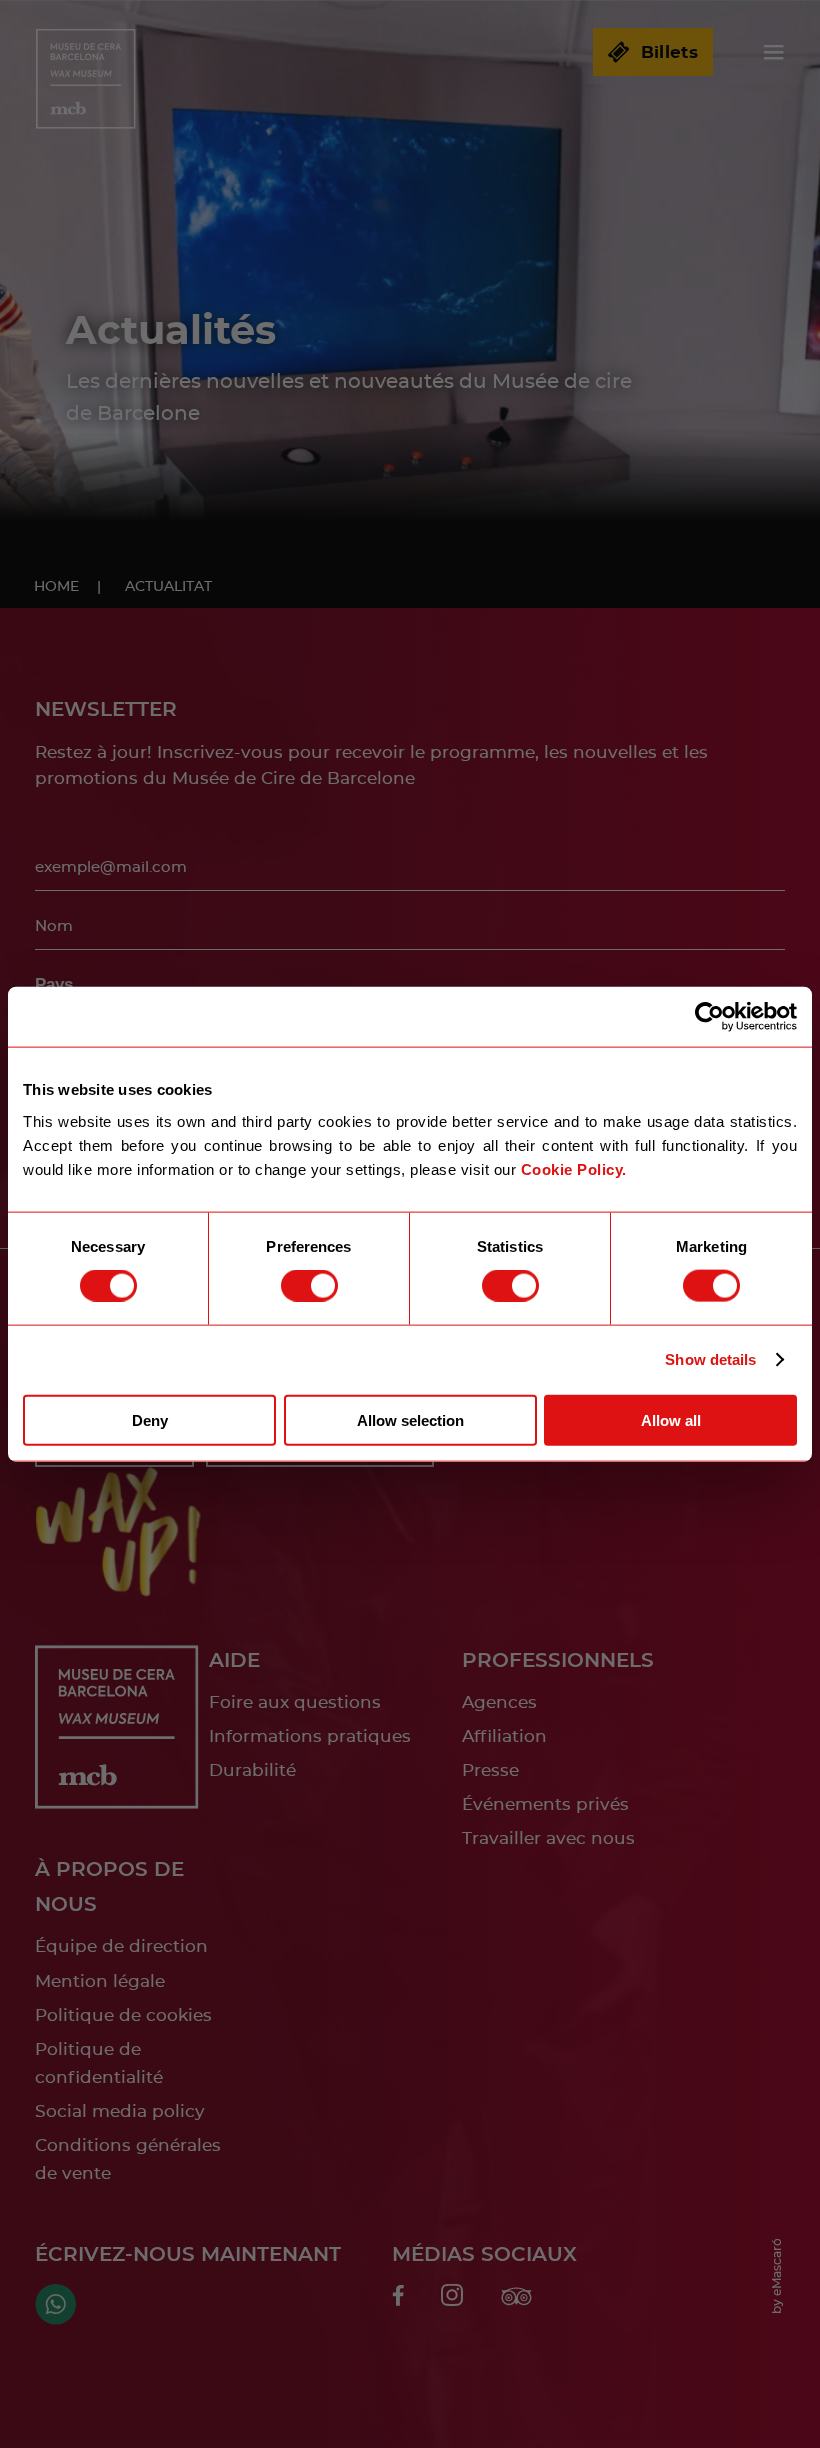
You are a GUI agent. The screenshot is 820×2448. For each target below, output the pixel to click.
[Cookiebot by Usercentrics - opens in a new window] (709, 1017)
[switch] (309, 1286)
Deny (150, 1419)
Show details (710, 1359)
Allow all (671, 1419)
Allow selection (410, 1419)
